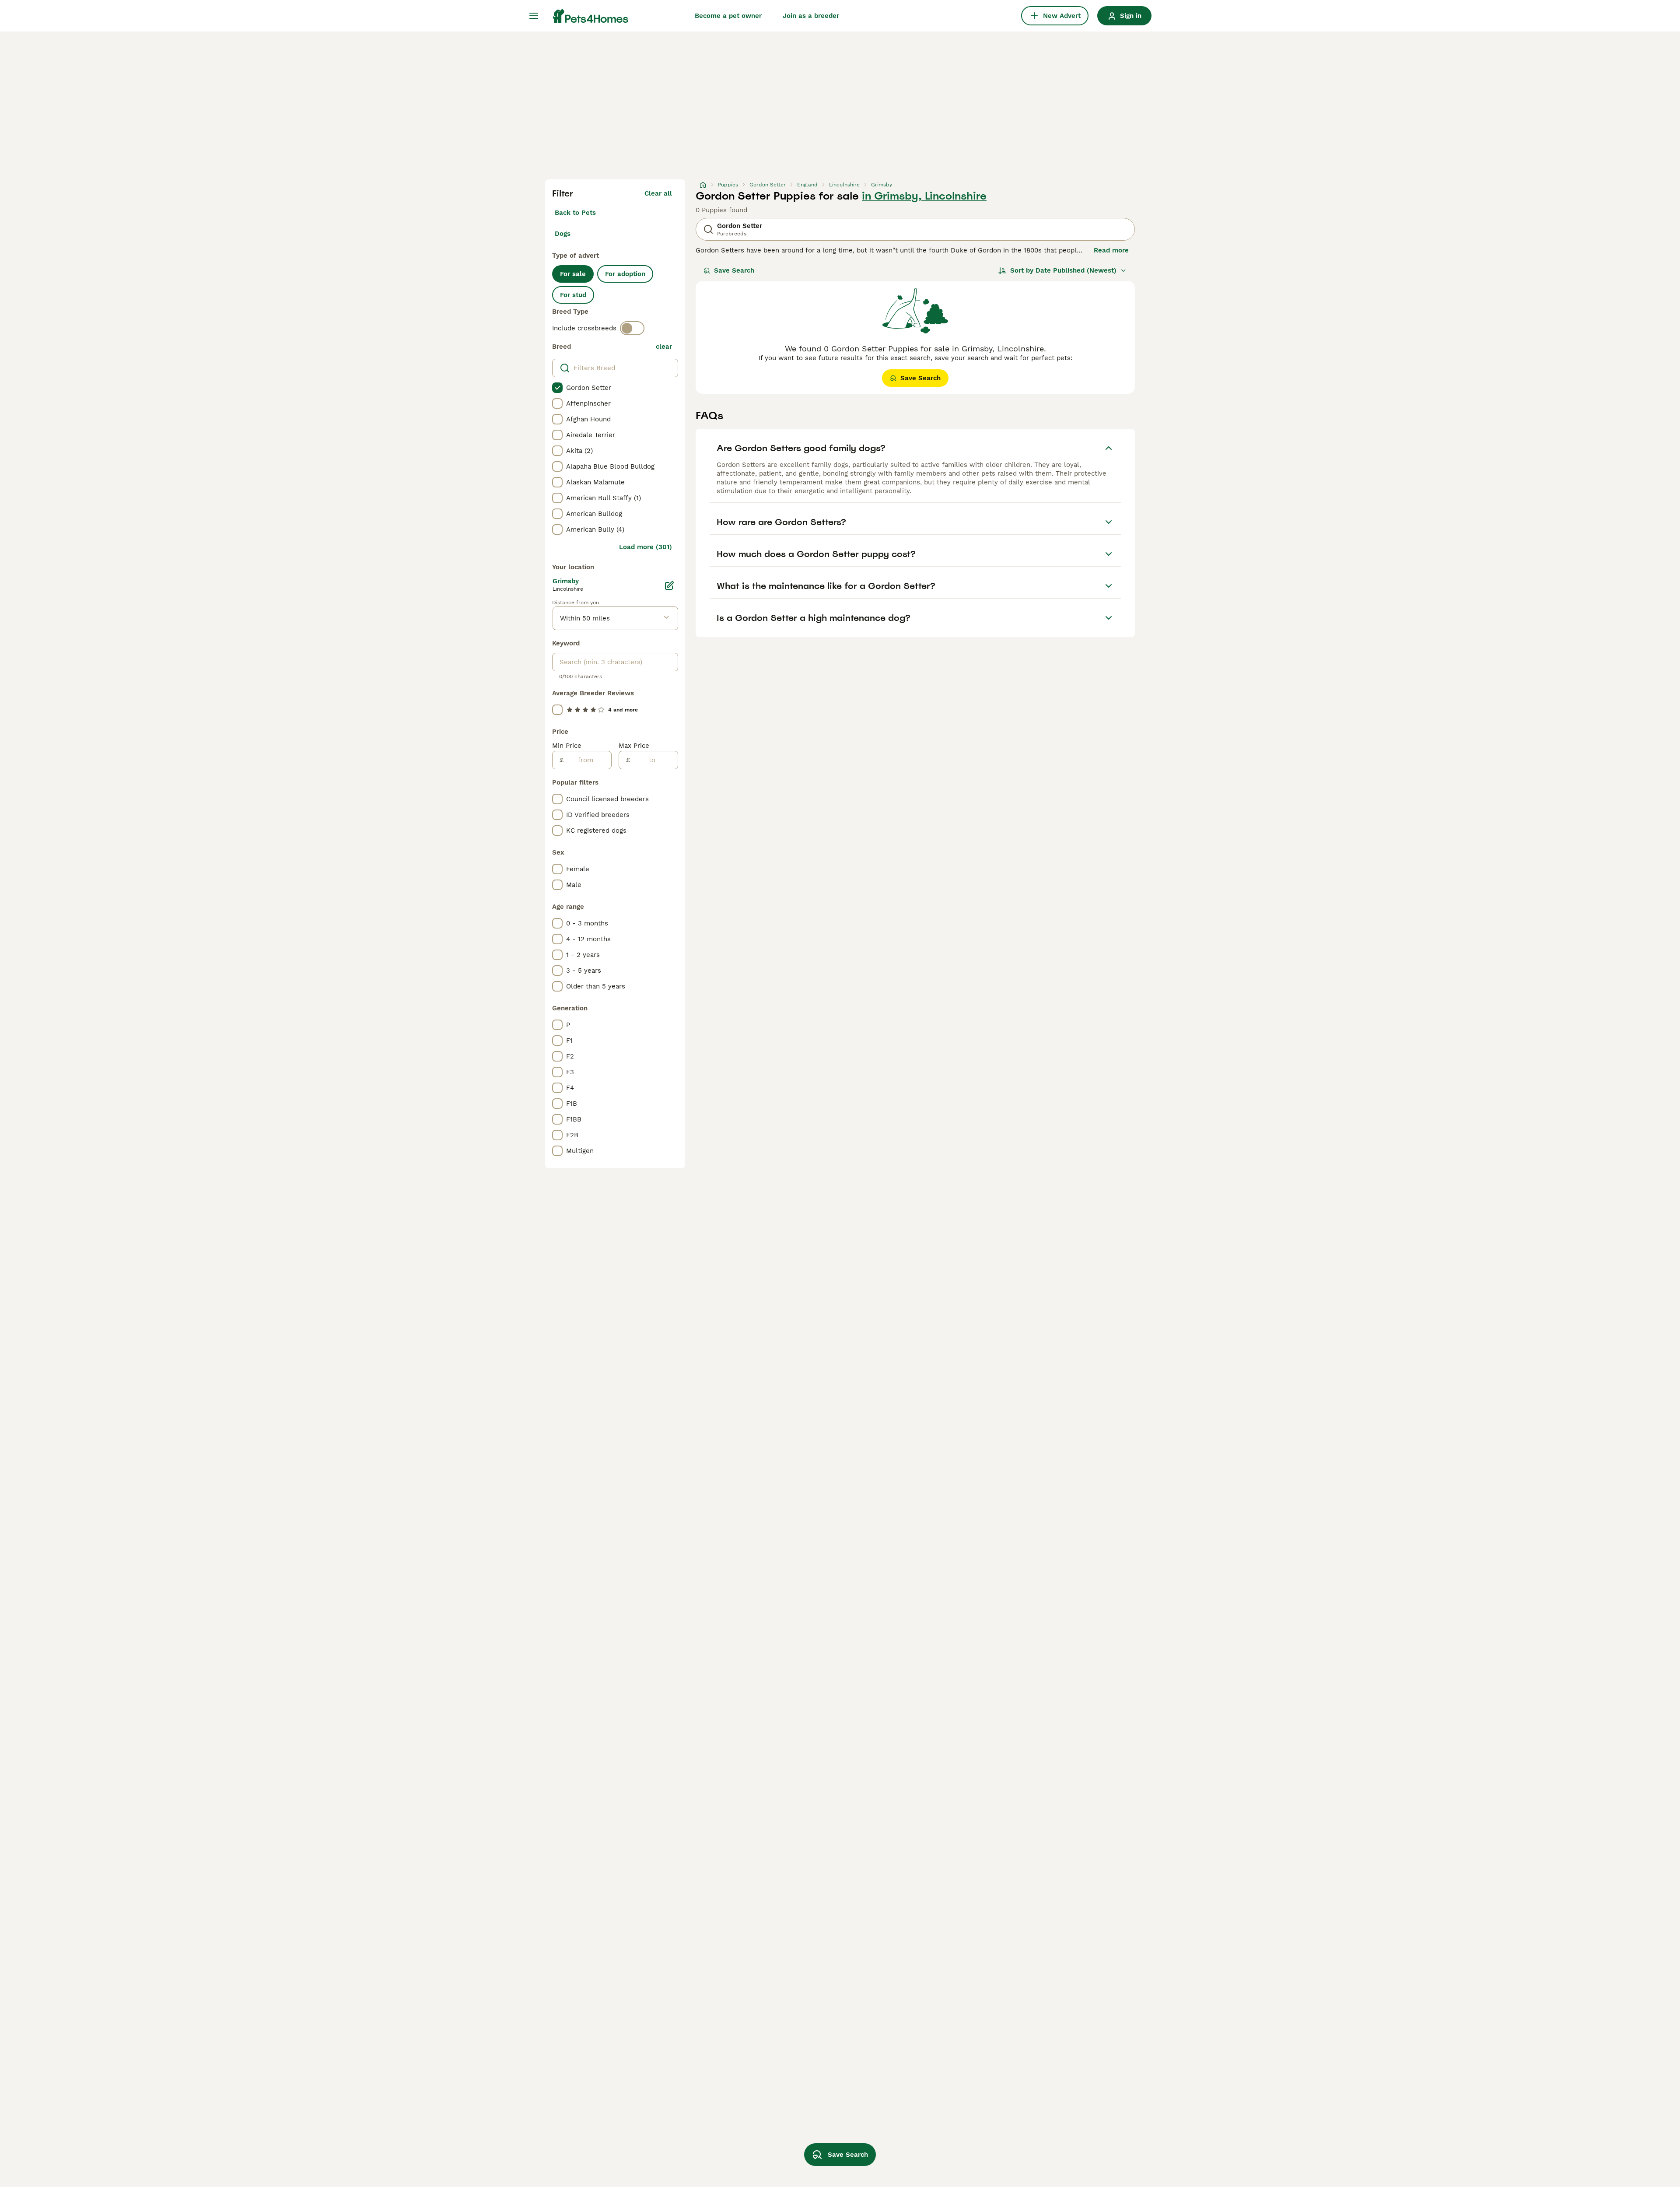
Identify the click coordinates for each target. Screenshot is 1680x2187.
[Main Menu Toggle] (534, 16)
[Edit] (669, 585)
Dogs (563, 234)
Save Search (734, 270)
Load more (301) (646, 547)
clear (664, 347)
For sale (573, 274)
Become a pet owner (728, 16)
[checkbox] (557, 388)
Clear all (658, 193)
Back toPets (575, 213)
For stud (573, 295)
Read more (1111, 250)
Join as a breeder (811, 16)
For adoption (625, 274)
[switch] (632, 328)
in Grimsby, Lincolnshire (924, 196)
